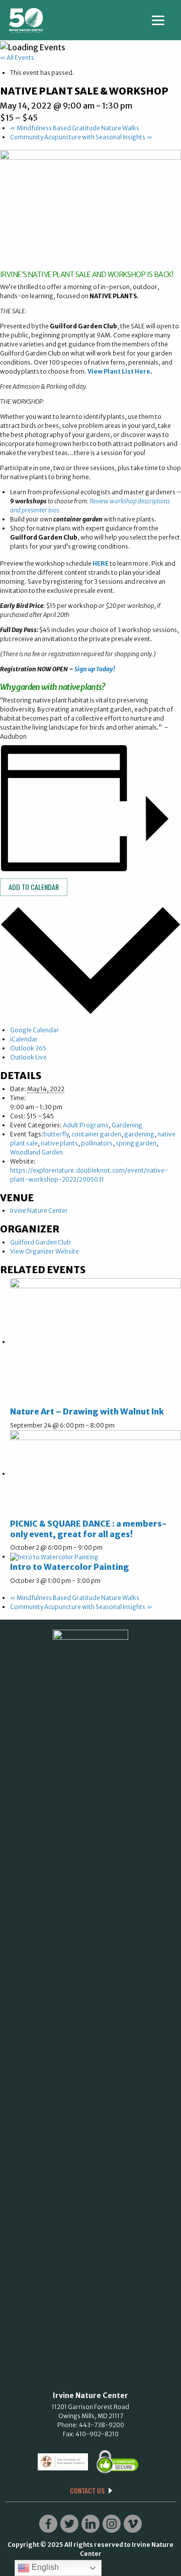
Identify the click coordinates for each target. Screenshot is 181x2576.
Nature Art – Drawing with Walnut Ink (87, 1411)
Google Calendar (34, 1030)
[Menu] (158, 19)
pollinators (97, 1143)
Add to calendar (34, 887)
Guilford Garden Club (40, 1242)
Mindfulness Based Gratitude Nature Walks (75, 128)
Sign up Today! (95, 669)
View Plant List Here (119, 371)
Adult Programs (86, 1125)
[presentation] (96, 1342)
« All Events (17, 58)
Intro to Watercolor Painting (70, 1567)
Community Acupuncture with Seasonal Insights (81, 137)
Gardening (127, 1125)
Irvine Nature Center (39, 1211)
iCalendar (24, 1039)
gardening (139, 1134)
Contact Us (87, 2491)
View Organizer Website (44, 1251)
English (44, 2567)
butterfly (56, 1134)
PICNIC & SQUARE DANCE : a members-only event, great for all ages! (88, 1529)
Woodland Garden (36, 1152)
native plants (59, 1143)
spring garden (136, 1143)
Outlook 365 (28, 1048)
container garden (96, 1134)
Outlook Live (28, 1057)
